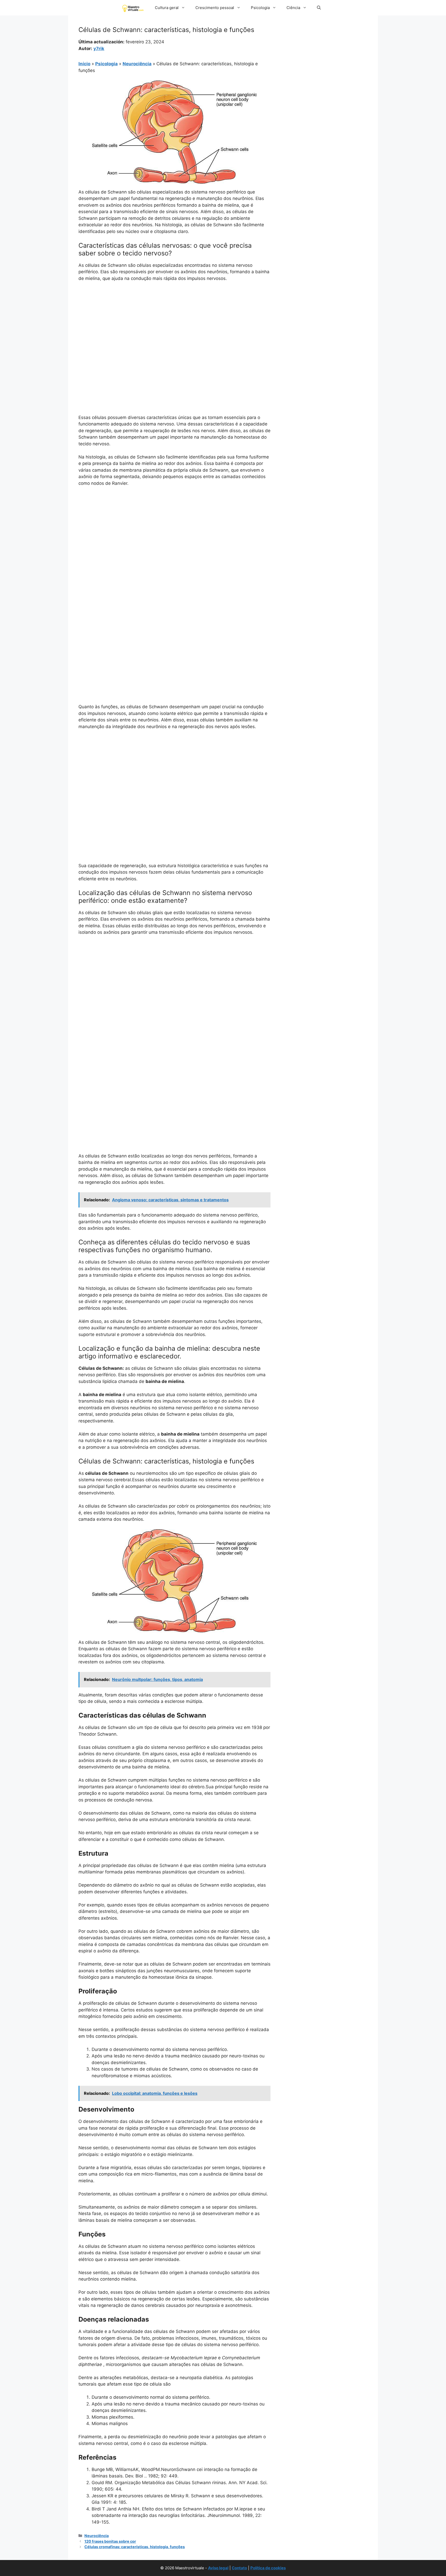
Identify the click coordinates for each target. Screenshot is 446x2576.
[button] (319, 8)
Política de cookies (268, 2568)
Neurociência (137, 64)
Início (84, 64)
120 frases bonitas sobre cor (110, 2541)
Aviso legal (218, 2568)
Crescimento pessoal (215, 8)
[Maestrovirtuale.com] (134, 8)
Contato (239, 2568)
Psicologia (260, 8)
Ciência (293, 8)
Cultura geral (167, 8)
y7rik (99, 49)
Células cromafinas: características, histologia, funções (135, 2547)
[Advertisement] (174, 325)
